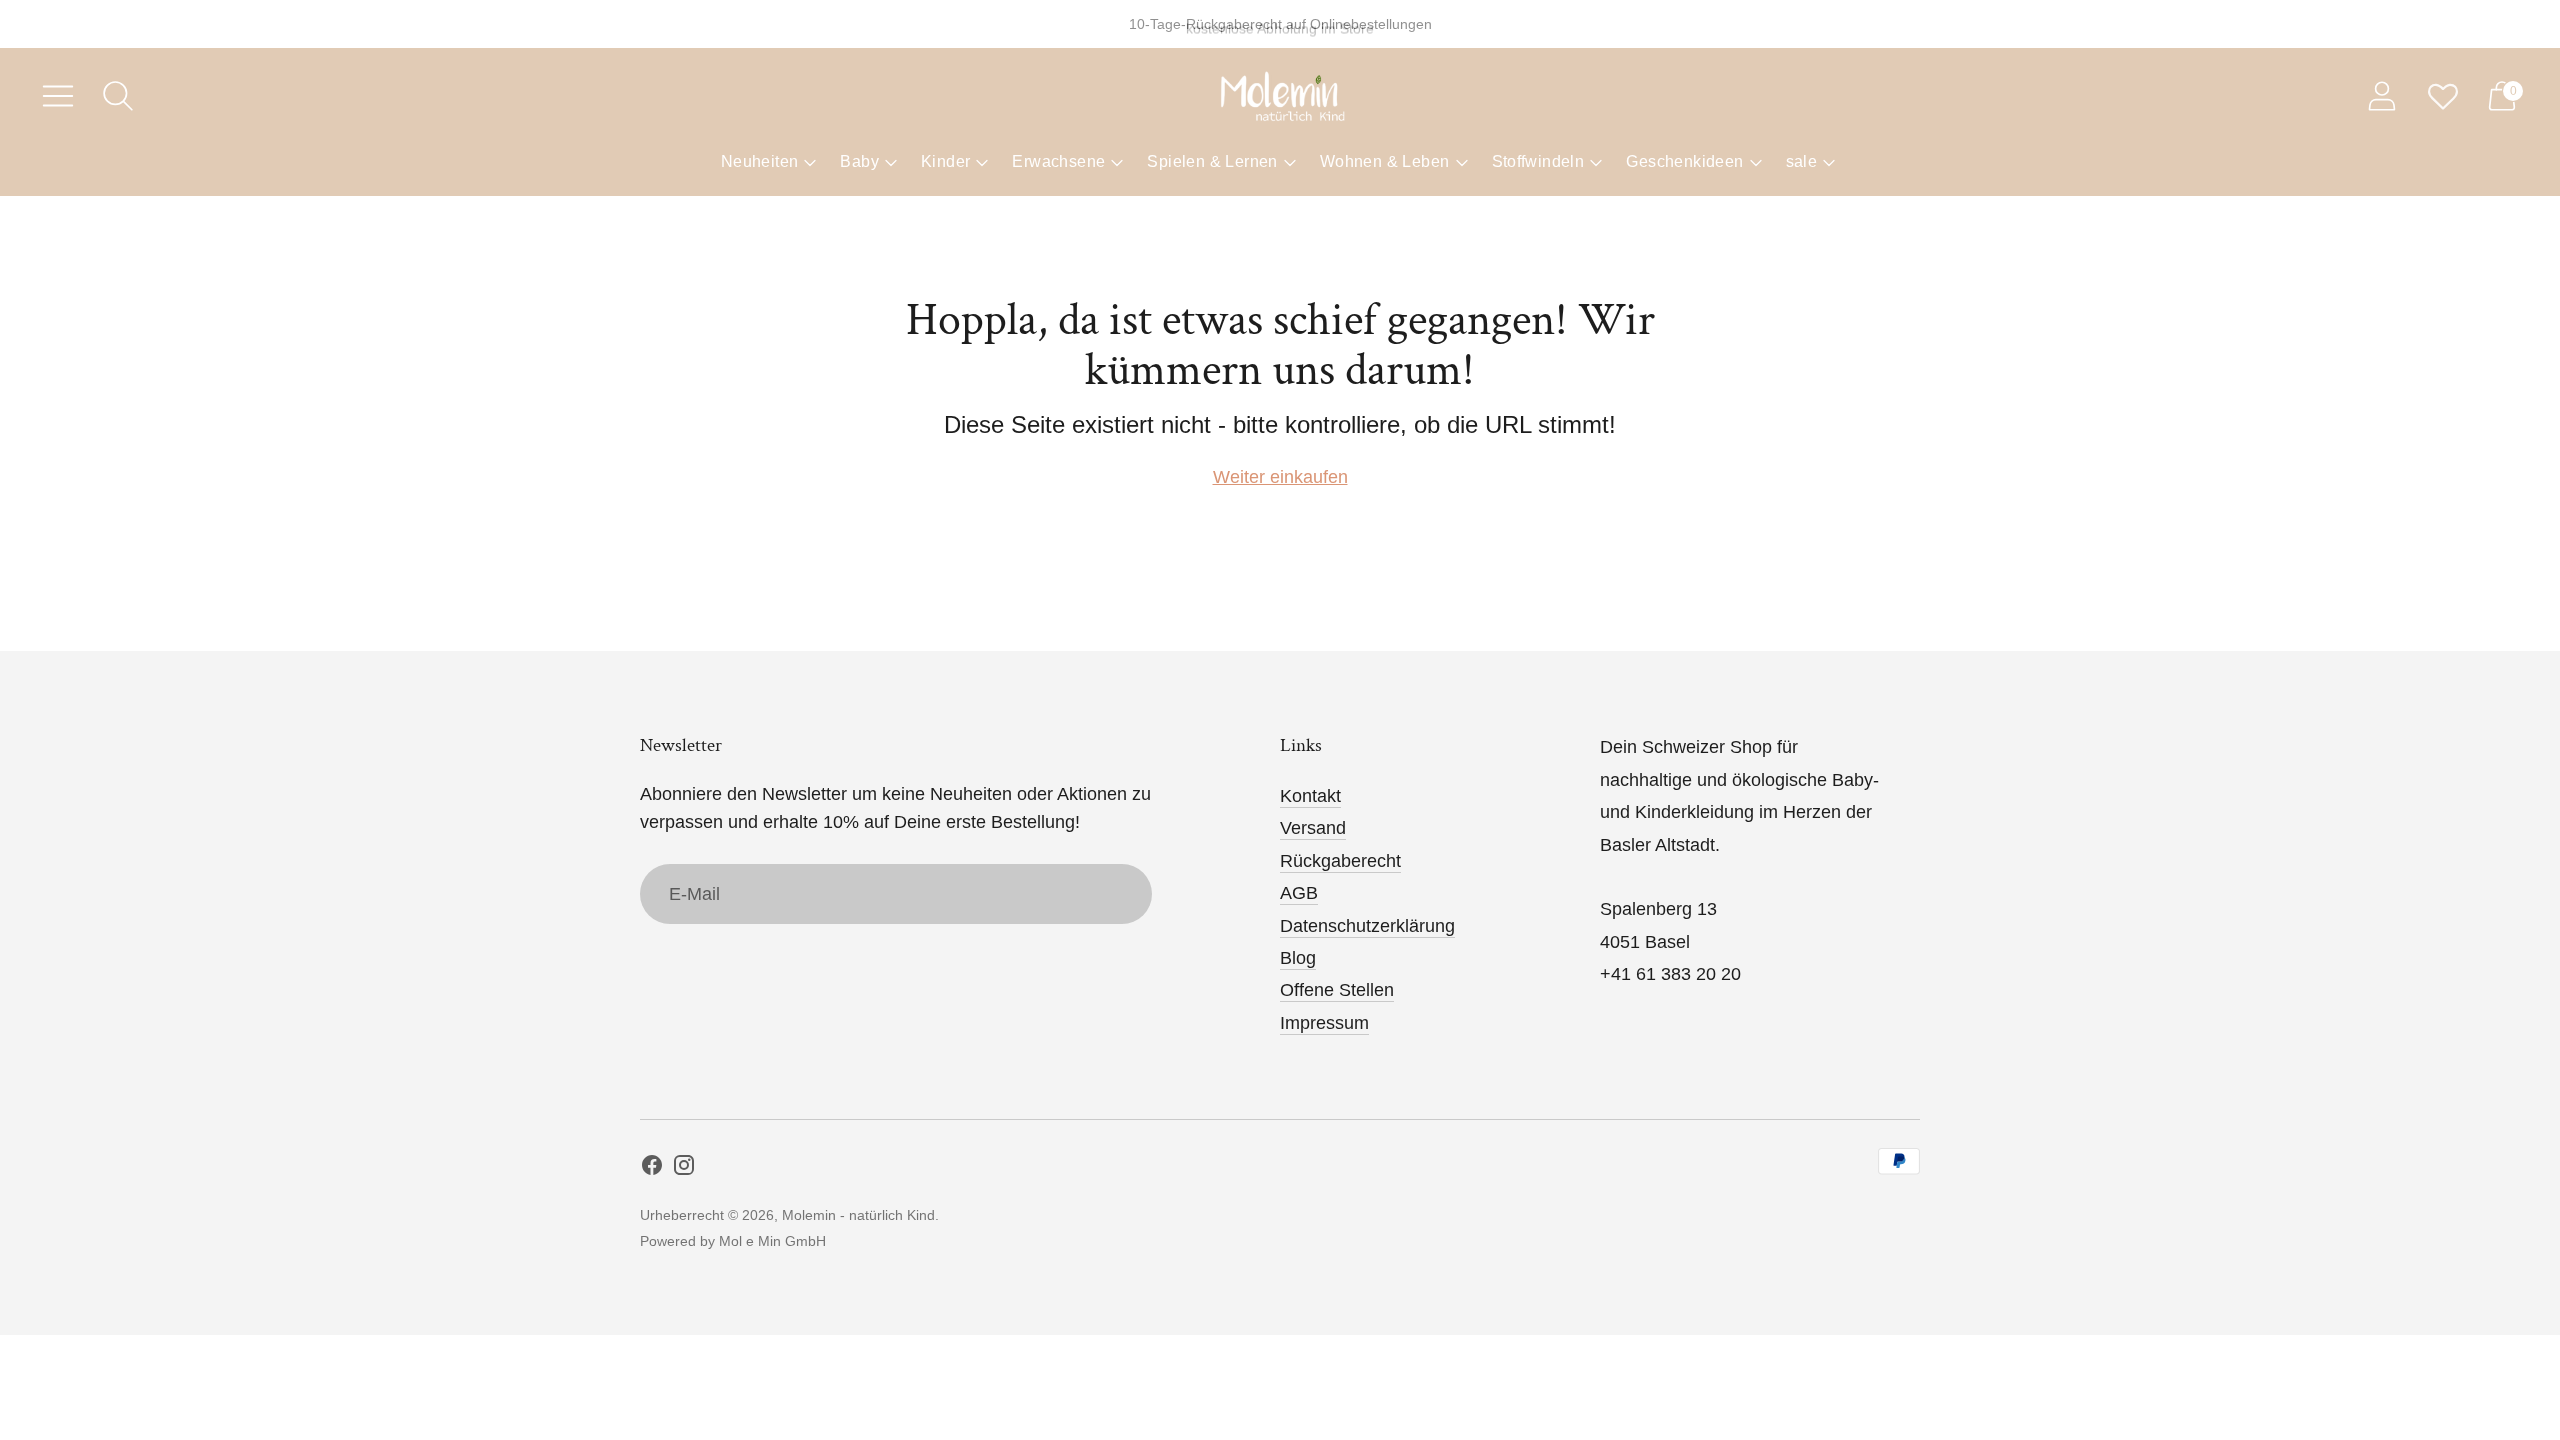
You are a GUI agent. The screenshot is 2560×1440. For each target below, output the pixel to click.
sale (1802, 161)
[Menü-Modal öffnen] (58, 96)
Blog (1298, 958)
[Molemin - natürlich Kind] (1280, 96)
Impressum (1324, 1023)
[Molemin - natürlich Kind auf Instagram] (684, 1169)
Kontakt (1310, 796)
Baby (859, 161)
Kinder (945, 161)
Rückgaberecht (1340, 861)
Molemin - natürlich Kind (858, 1215)
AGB (1299, 893)
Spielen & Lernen (1212, 161)
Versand (1313, 828)
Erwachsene (1058, 161)
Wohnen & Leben (1385, 161)
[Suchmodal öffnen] (118, 96)
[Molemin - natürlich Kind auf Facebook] (652, 1169)
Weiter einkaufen (1280, 477)
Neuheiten (760, 161)
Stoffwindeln (1538, 161)
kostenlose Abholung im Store (1280, 24)
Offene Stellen (1337, 990)
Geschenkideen (1684, 161)
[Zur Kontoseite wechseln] (2382, 96)
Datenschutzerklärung (1367, 926)
